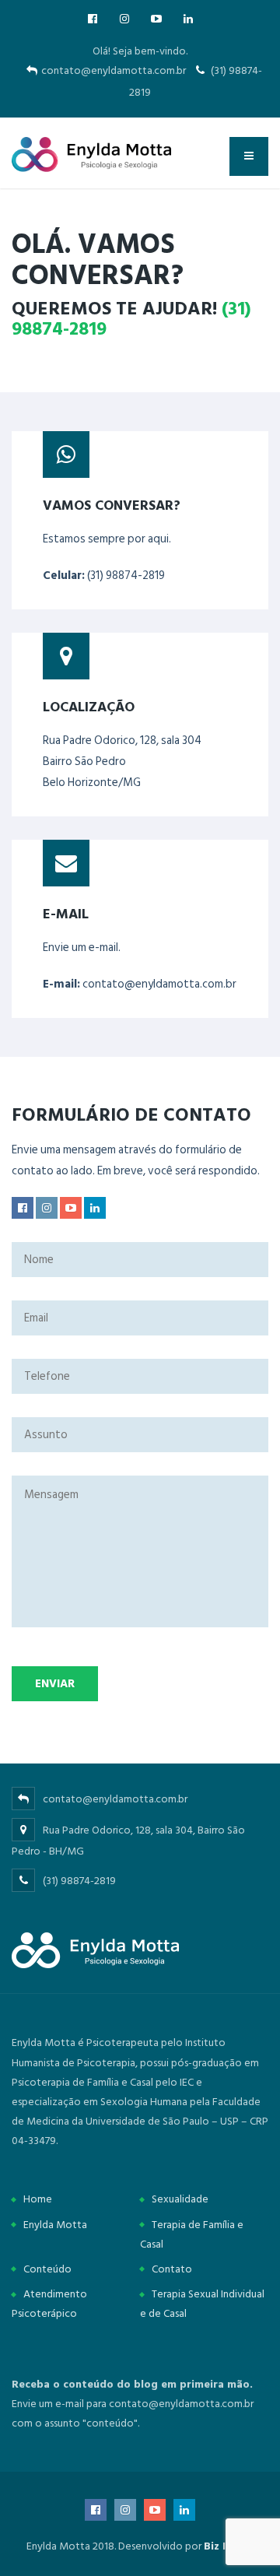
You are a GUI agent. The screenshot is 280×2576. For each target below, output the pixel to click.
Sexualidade (180, 2199)
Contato (172, 2269)
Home (38, 2199)
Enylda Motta (55, 2225)
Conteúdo (47, 2269)
